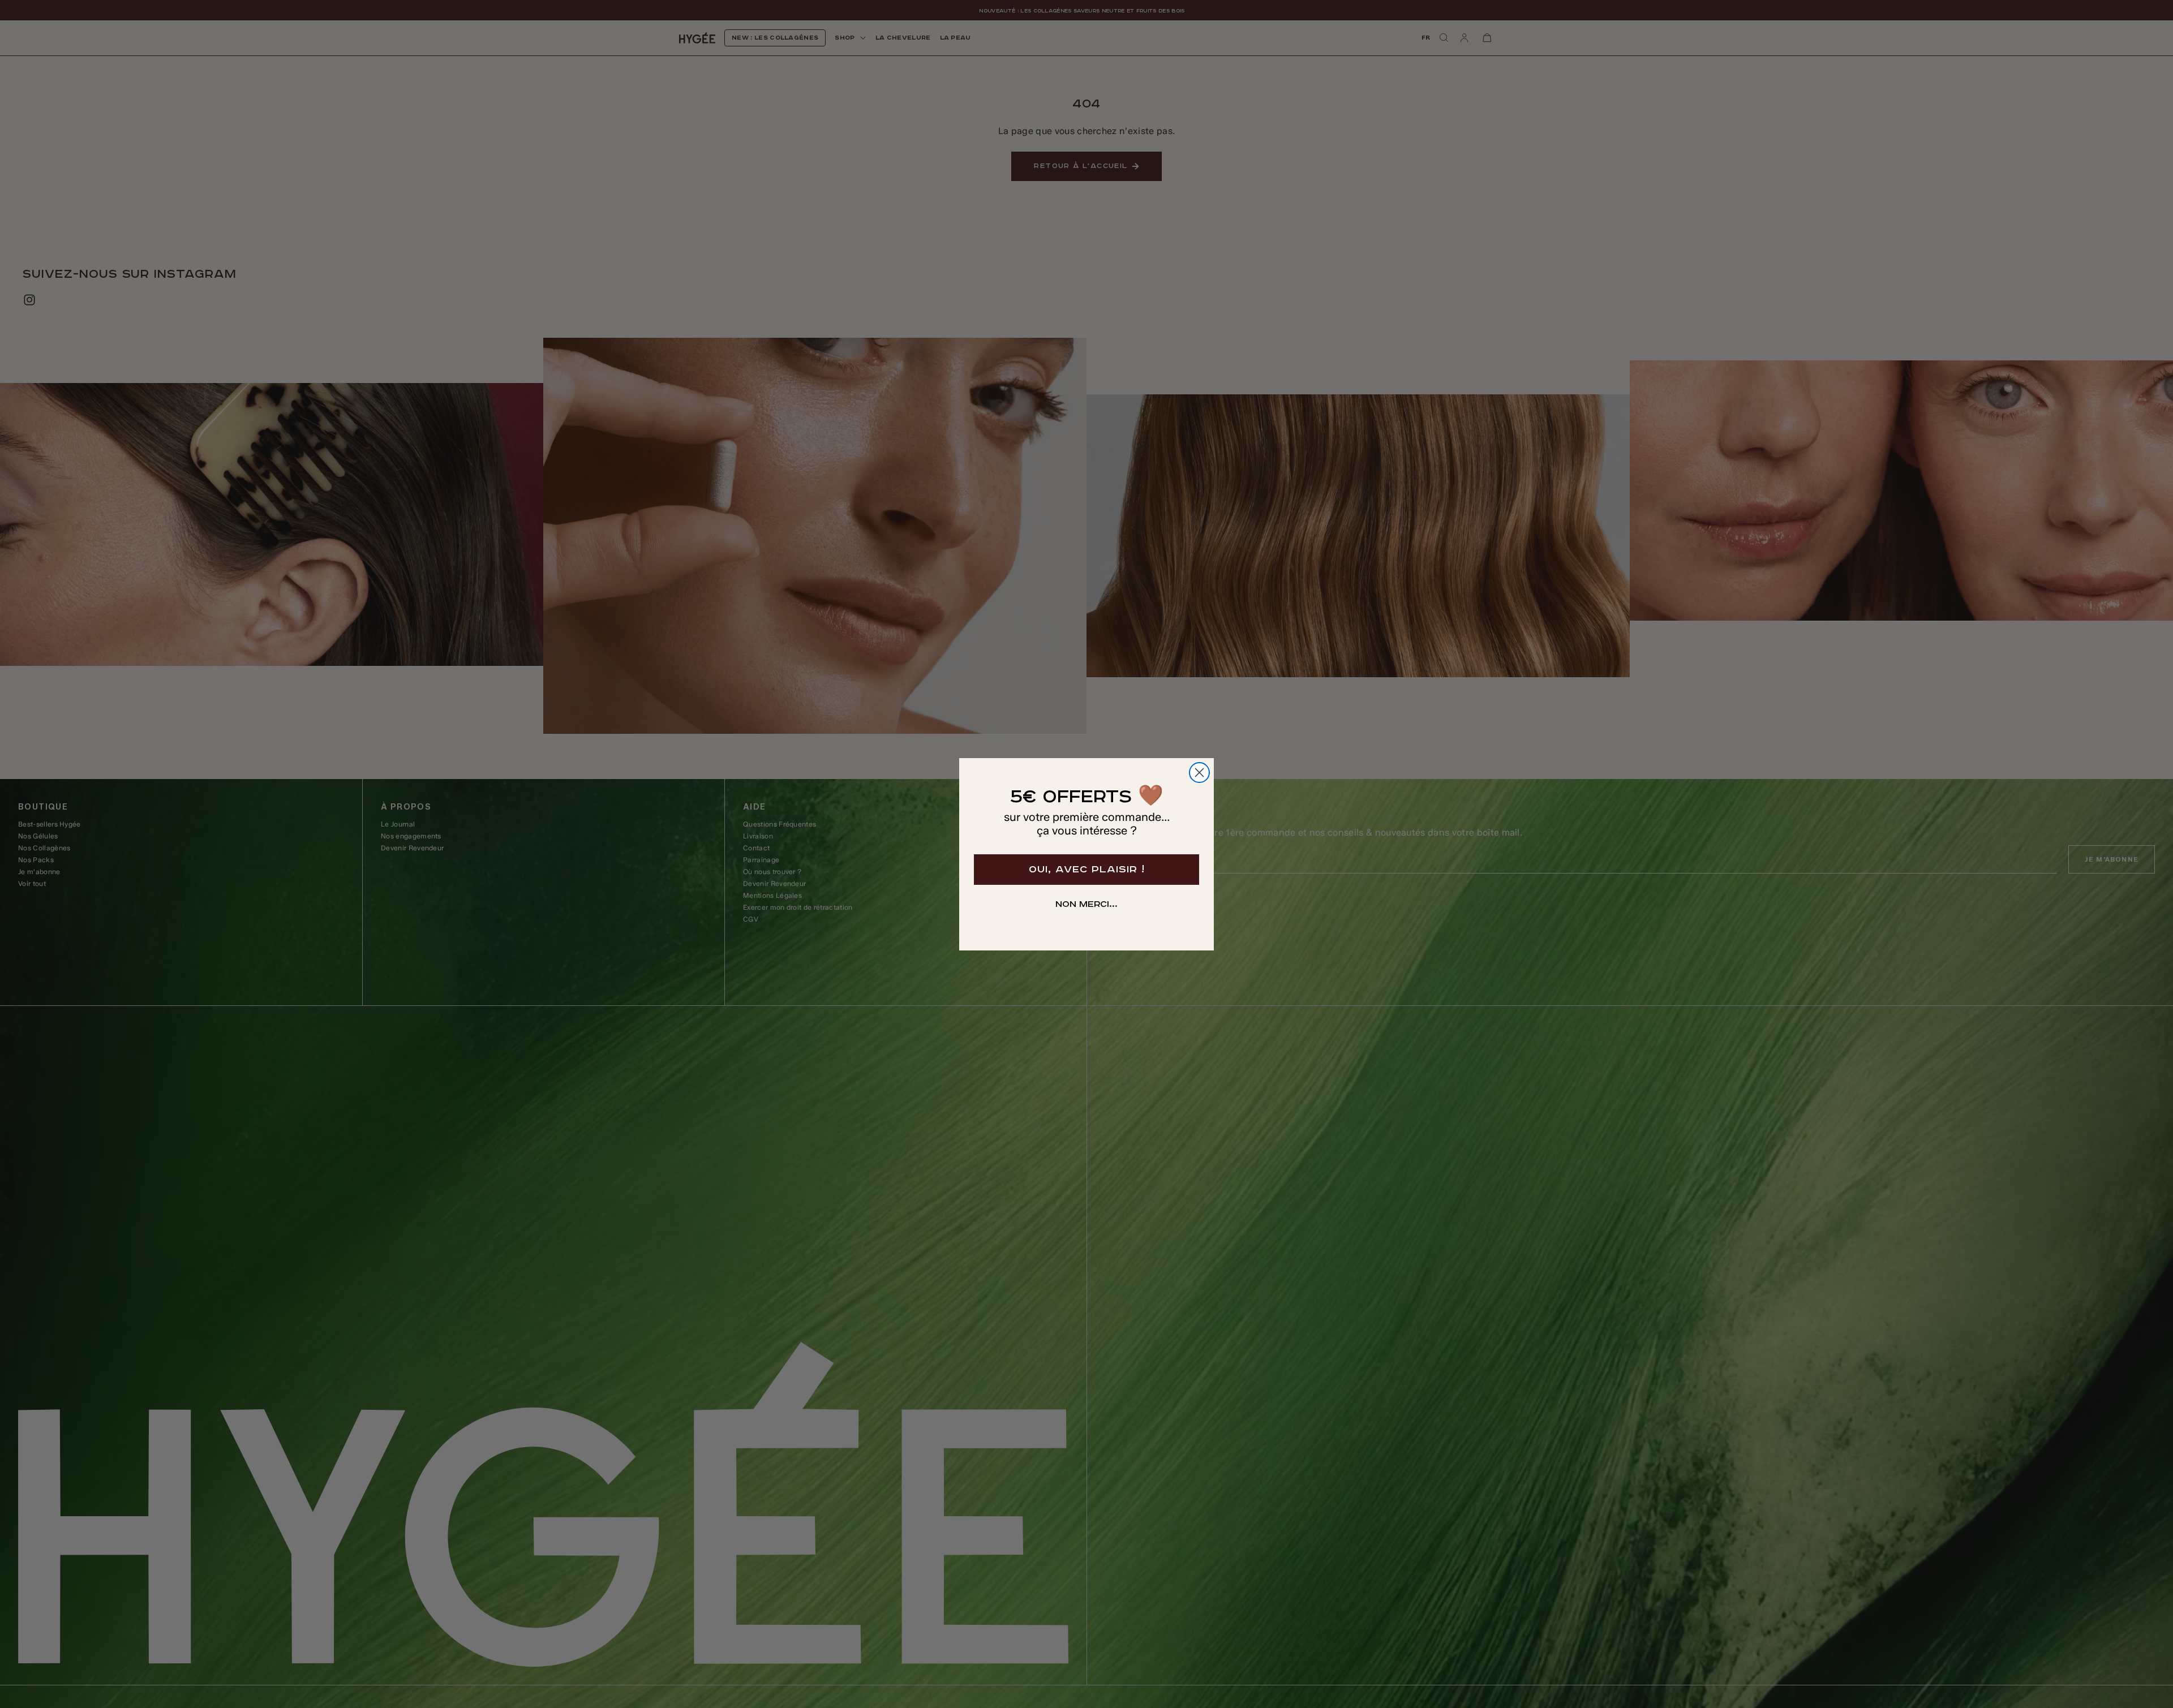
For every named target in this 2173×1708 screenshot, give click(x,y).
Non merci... (1086, 905)
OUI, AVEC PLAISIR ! (1087, 870)
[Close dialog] (1199, 773)
